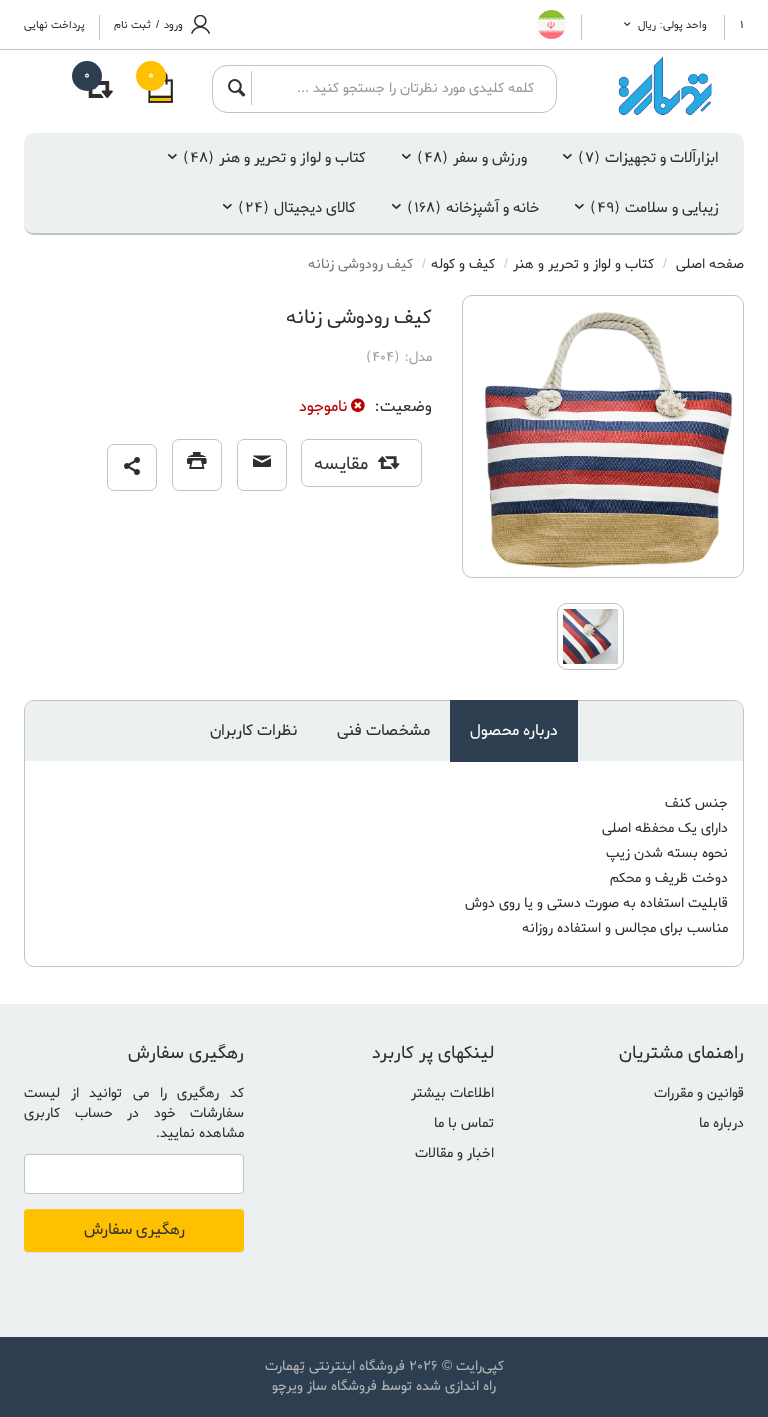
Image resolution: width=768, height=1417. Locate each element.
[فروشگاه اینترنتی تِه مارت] (666, 86)
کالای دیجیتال (297, 208)
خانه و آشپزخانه (473, 208)
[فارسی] (551, 24)
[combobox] (398, 88)
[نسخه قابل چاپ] (197, 465)
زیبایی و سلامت (654, 208)
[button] (132, 467)
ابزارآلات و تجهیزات (648, 158)
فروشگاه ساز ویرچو (324, 1386)
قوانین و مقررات (699, 1093)
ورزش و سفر (472, 158)
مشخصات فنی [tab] (383, 731)
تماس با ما (464, 1123)
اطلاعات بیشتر (452, 1093)
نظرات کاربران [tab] (253, 731)
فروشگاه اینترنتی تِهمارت (335, 1366)
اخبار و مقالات (454, 1153)
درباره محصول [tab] (514, 731)
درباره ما (721, 1123)
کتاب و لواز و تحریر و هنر (274, 158)
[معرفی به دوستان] (262, 465)
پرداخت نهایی (54, 25)
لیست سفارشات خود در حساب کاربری (134, 1103)
